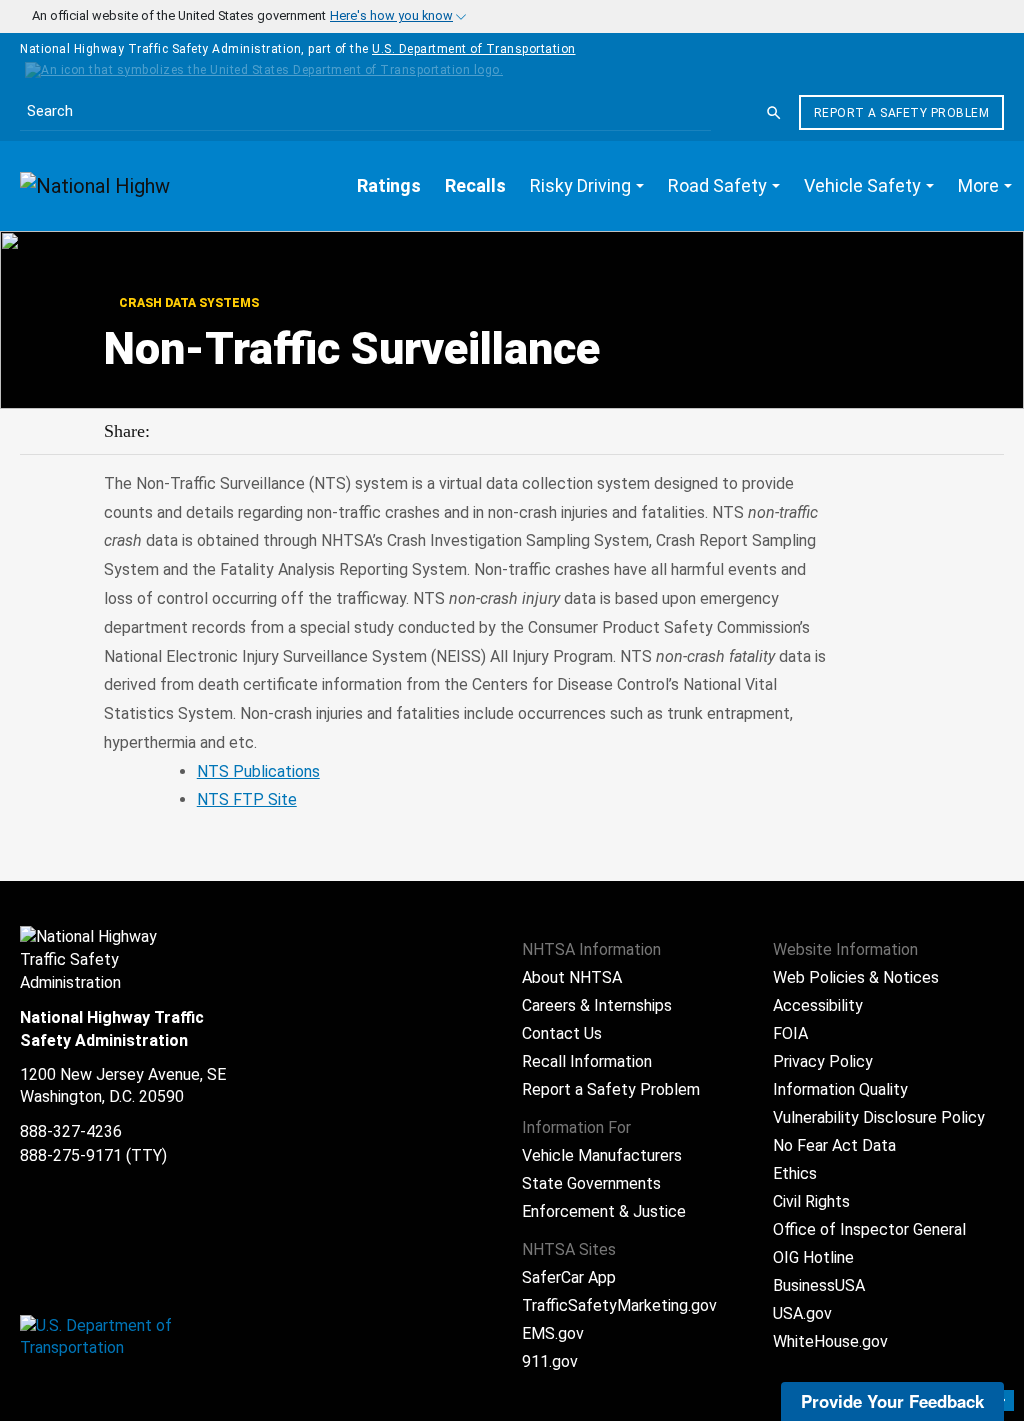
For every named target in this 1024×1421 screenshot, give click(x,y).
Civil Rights (811, 1201)
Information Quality (840, 1089)
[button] (587, 186)
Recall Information (587, 1061)
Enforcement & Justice (604, 1211)
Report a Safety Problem (902, 113)
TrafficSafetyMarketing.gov (619, 1305)
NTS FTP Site (247, 799)
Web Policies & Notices (856, 977)
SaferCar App (569, 1277)
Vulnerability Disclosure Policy (879, 1117)
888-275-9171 (71, 1155)
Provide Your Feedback (892, 1401)
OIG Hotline (813, 1257)
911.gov (550, 1361)
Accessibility (818, 1005)
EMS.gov (553, 1333)
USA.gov (802, 1313)
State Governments (591, 1183)
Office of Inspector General (869, 1229)
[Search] (774, 113)
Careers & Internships (597, 1005)
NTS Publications (258, 771)
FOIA (790, 1033)
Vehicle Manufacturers (602, 1155)
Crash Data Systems (187, 303)
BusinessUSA (819, 1285)
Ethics (795, 1173)
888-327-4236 (71, 1131)
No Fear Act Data (834, 1145)
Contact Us (562, 1033)
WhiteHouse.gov (830, 1341)
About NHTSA (572, 977)
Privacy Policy (823, 1061)
